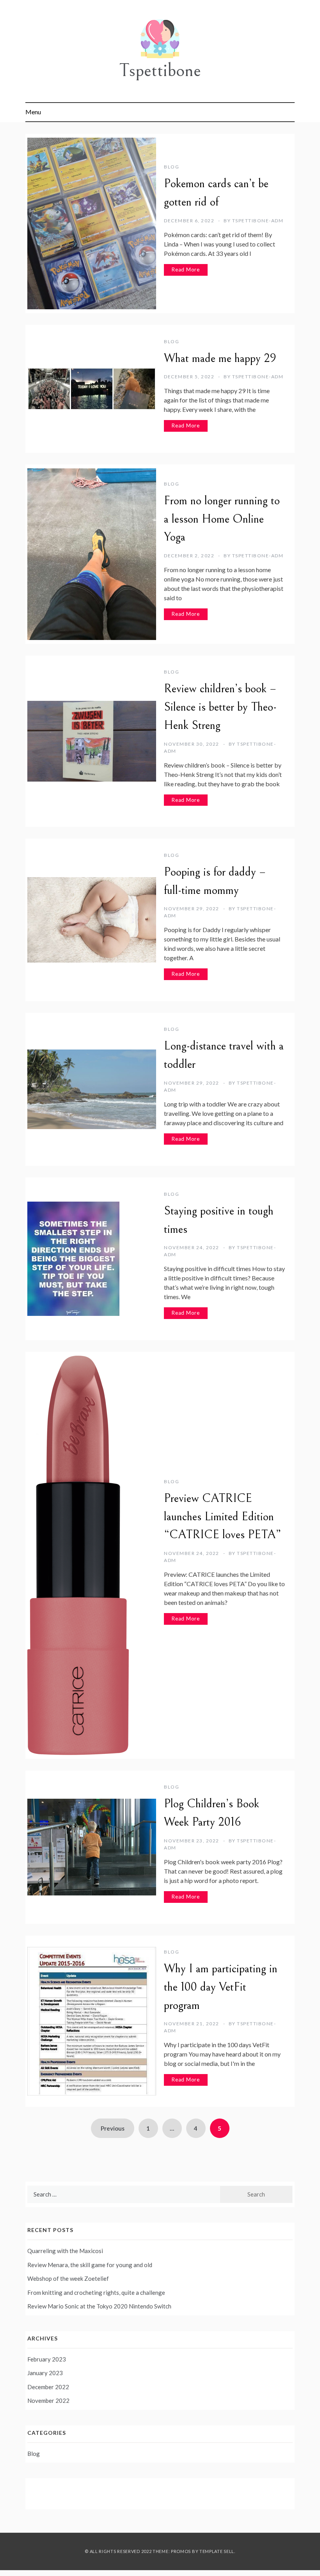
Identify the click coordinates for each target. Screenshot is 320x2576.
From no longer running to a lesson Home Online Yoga (222, 519)
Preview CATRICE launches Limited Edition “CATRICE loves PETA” (223, 1517)
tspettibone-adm (258, 221)
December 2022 (48, 2387)
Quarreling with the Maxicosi (65, 2251)
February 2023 (47, 2359)
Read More (186, 269)
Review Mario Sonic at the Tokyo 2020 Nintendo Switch (99, 2306)
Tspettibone (160, 70)
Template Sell (217, 2551)
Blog (172, 167)
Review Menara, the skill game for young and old (90, 2265)
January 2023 (45, 2373)
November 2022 (48, 2400)
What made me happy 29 (220, 358)
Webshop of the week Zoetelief (68, 2278)
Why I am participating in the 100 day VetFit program (221, 1987)
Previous (113, 2128)
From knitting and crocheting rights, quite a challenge (96, 2292)
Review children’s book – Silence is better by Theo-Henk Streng (220, 707)
